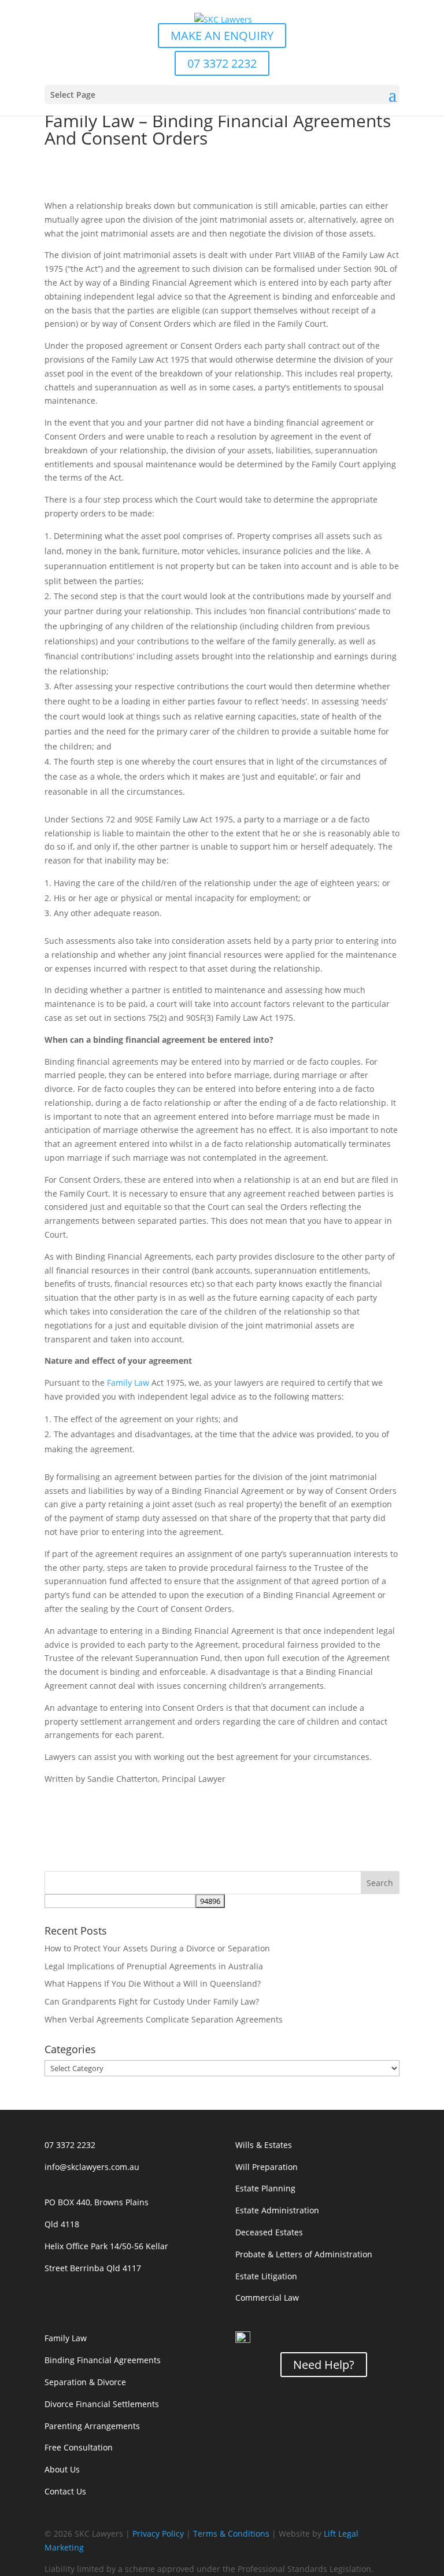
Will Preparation (267, 2167)
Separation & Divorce (85, 2382)
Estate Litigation (266, 2276)
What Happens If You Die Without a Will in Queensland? (153, 1983)
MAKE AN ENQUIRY (222, 36)
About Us (62, 2469)
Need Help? (324, 2365)
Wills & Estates (264, 2145)
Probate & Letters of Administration (304, 2254)
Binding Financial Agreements (103, 2360)
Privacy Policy (158, 2533)
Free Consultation (79, 2447)
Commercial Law (267, 2298)
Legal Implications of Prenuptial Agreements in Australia (154, 1966)
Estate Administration (277, 2210)
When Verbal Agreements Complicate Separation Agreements (164, 2019)
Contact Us (65, 2491)
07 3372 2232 (222, 63)
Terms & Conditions (231, 2533)
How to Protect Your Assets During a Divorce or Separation (157, 1948)
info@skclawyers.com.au (92, 2167)
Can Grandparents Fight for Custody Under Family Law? (152, 2001)
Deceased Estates (269, 2232)
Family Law (128, 1383)
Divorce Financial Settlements (102, 2404)
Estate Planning (265, 2188)
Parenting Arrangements (92, 2426)
